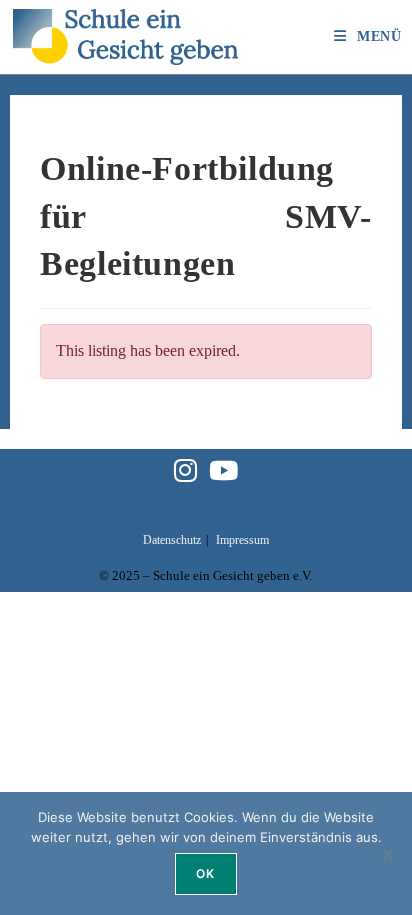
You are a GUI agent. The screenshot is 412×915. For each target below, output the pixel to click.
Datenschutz (172, 540)
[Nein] (387, 854)
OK (205, 873)
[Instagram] (185, 472)
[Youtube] (223, 472)
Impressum (242, 540)
